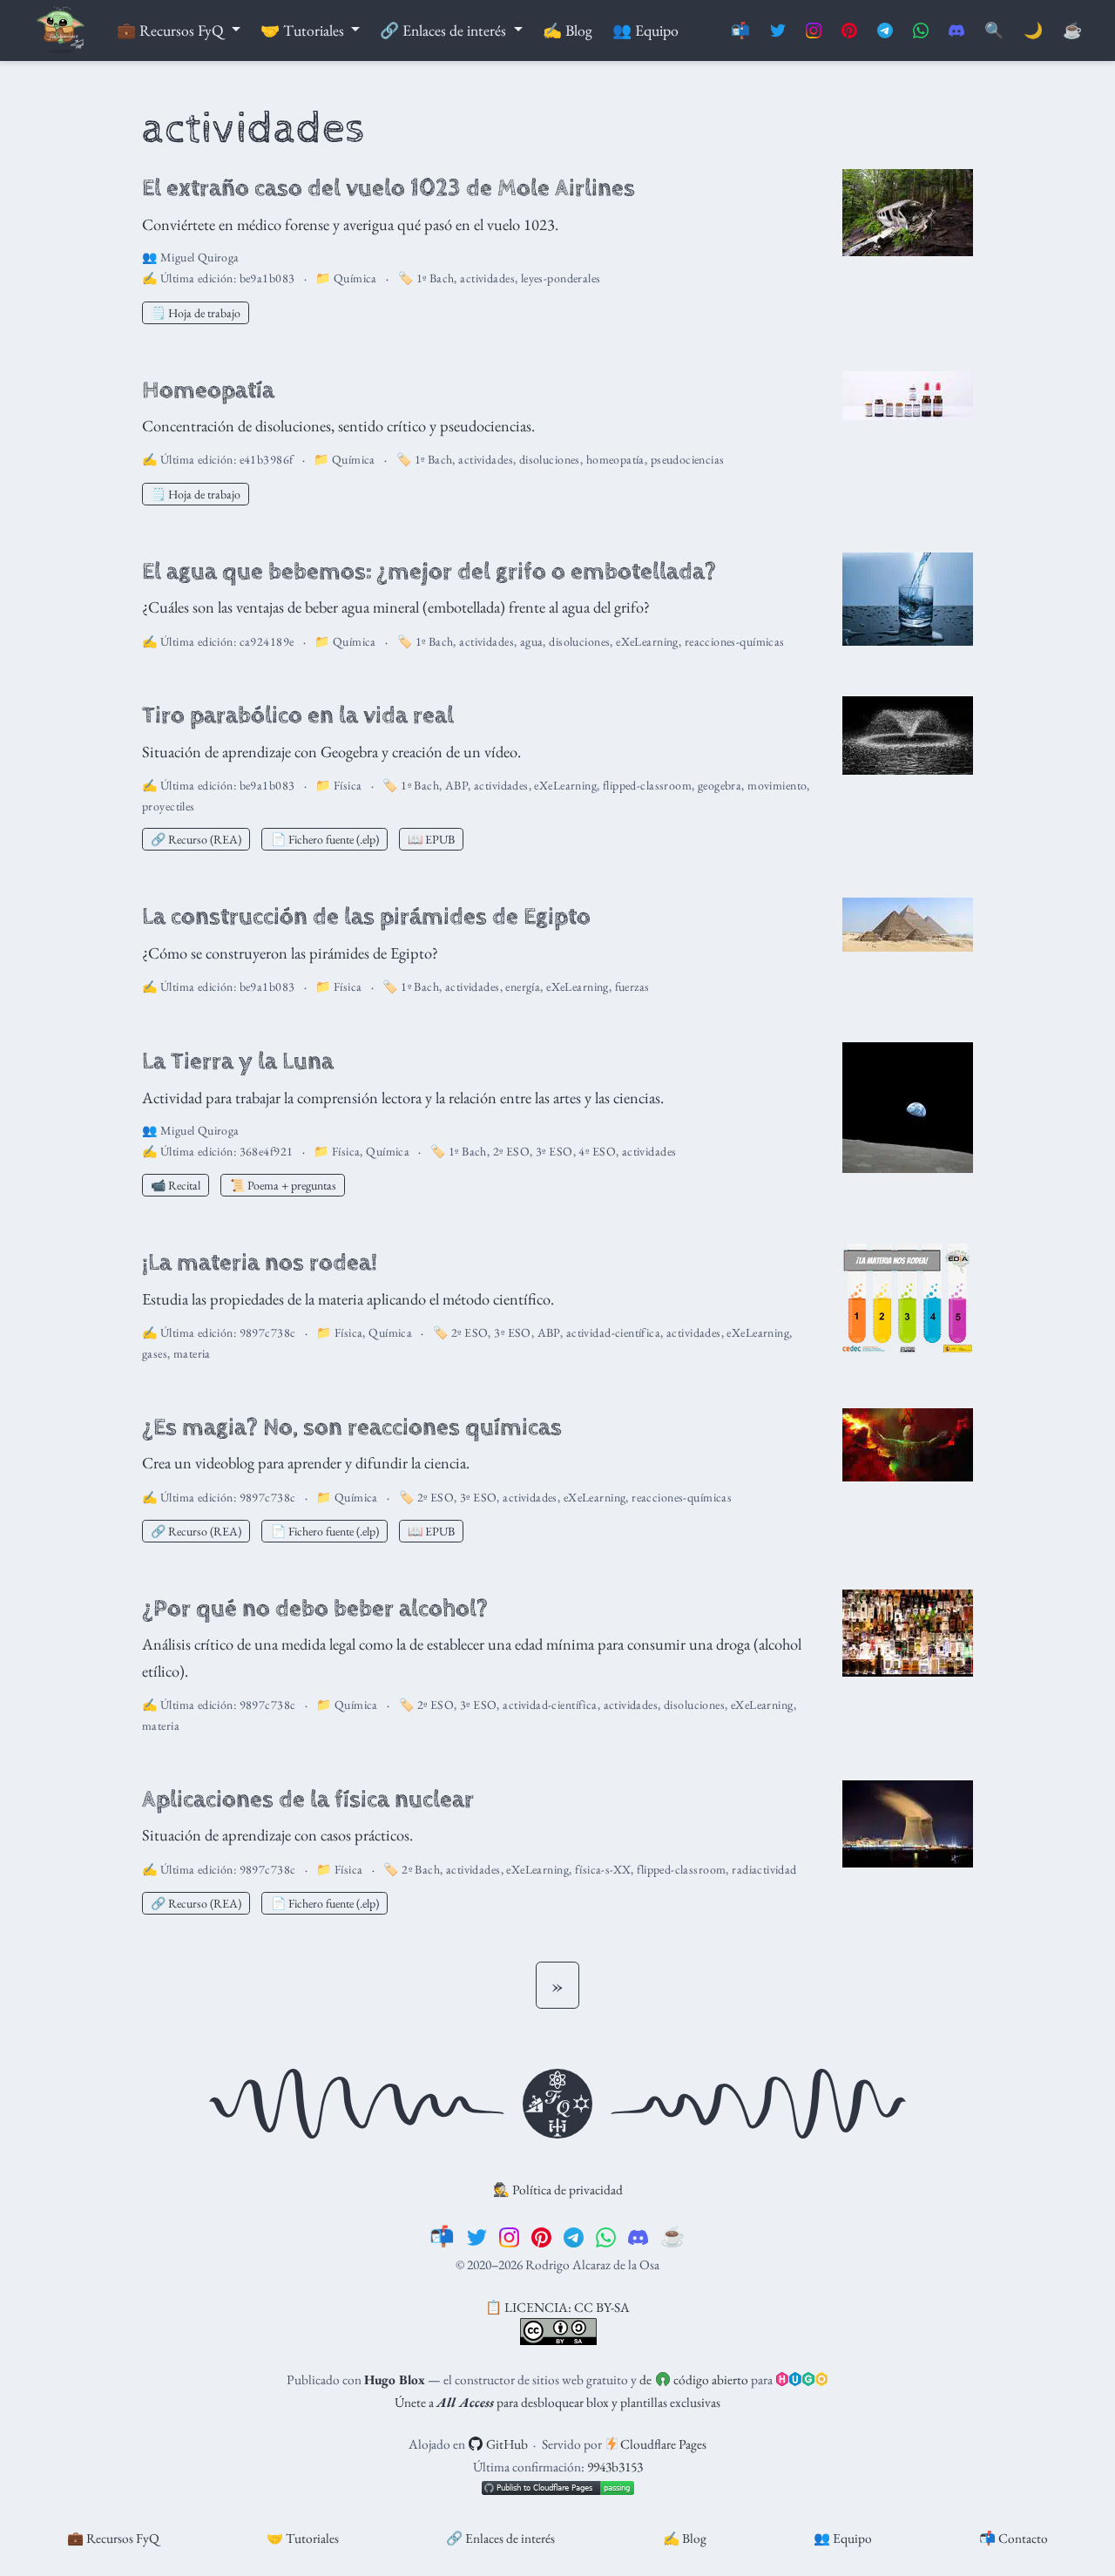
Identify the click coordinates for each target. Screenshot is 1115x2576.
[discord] (638, 2236)
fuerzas (632, 986)
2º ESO (512, 1151)
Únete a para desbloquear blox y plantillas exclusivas (557, 2402)
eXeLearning (647, 641)
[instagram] (509, 2236)
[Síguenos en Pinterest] (849, 31)
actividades (487, 278)
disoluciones (550, 459)
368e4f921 (267, 1151)
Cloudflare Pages (662, 2444)
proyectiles (169, 806)
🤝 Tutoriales (303, 2538)
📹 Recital (176, 1185)
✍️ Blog (685, 2538)
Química (355, 278)
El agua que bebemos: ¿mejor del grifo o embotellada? (429, 572)
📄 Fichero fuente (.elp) (325, 839)
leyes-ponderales (561, 278)
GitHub (506, 2444)
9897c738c (268, 1332)
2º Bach (421, 1869)
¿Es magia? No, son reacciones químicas (352, 1427)
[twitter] (477, 2236)
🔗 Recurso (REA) (196, 839)
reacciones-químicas (735, 641)
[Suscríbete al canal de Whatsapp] (921, 31)
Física (348, 785)
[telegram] (574, 2236)
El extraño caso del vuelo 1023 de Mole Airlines (389, 188)
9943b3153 (615, 2467)
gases (155, 1353)
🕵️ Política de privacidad (558, 2190)
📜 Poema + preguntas (283, 1185)
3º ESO (554, 1151)
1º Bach (436, 278)
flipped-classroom (647, 785)
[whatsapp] (606, 2236)
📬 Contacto (1014, 2538)
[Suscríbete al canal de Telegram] (885, 31)
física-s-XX (603, 1869)
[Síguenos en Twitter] (778, 31)
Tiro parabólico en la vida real (298, 715)
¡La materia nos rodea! (260, 1263)
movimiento (777, 785)
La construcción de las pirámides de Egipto (366, 917)
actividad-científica (613, 1332)
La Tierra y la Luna (238, 1061)
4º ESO (597, 1151)
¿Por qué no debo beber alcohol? (315, 1609)
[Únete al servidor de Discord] (956, 31)
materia (192, 1353)
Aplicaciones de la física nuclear (308, 1800)
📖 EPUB (431, 839)
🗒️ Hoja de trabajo (196, 313)
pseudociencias (688, 459)
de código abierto (693, 2379)
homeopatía (615, 459)
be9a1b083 (267, 278)
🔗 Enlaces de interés (500, 2538)
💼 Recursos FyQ (113, 2538)
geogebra (720, 785)
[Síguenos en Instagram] (814, 31)
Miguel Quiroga (200, 257)
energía (523, 986)
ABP (456, 785)
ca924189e (267, 641)
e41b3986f (267, 459)
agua (532, 641)
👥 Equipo (843, 2538)
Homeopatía (208, 390)
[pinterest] (541, 2236)
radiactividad (764, 1869)
